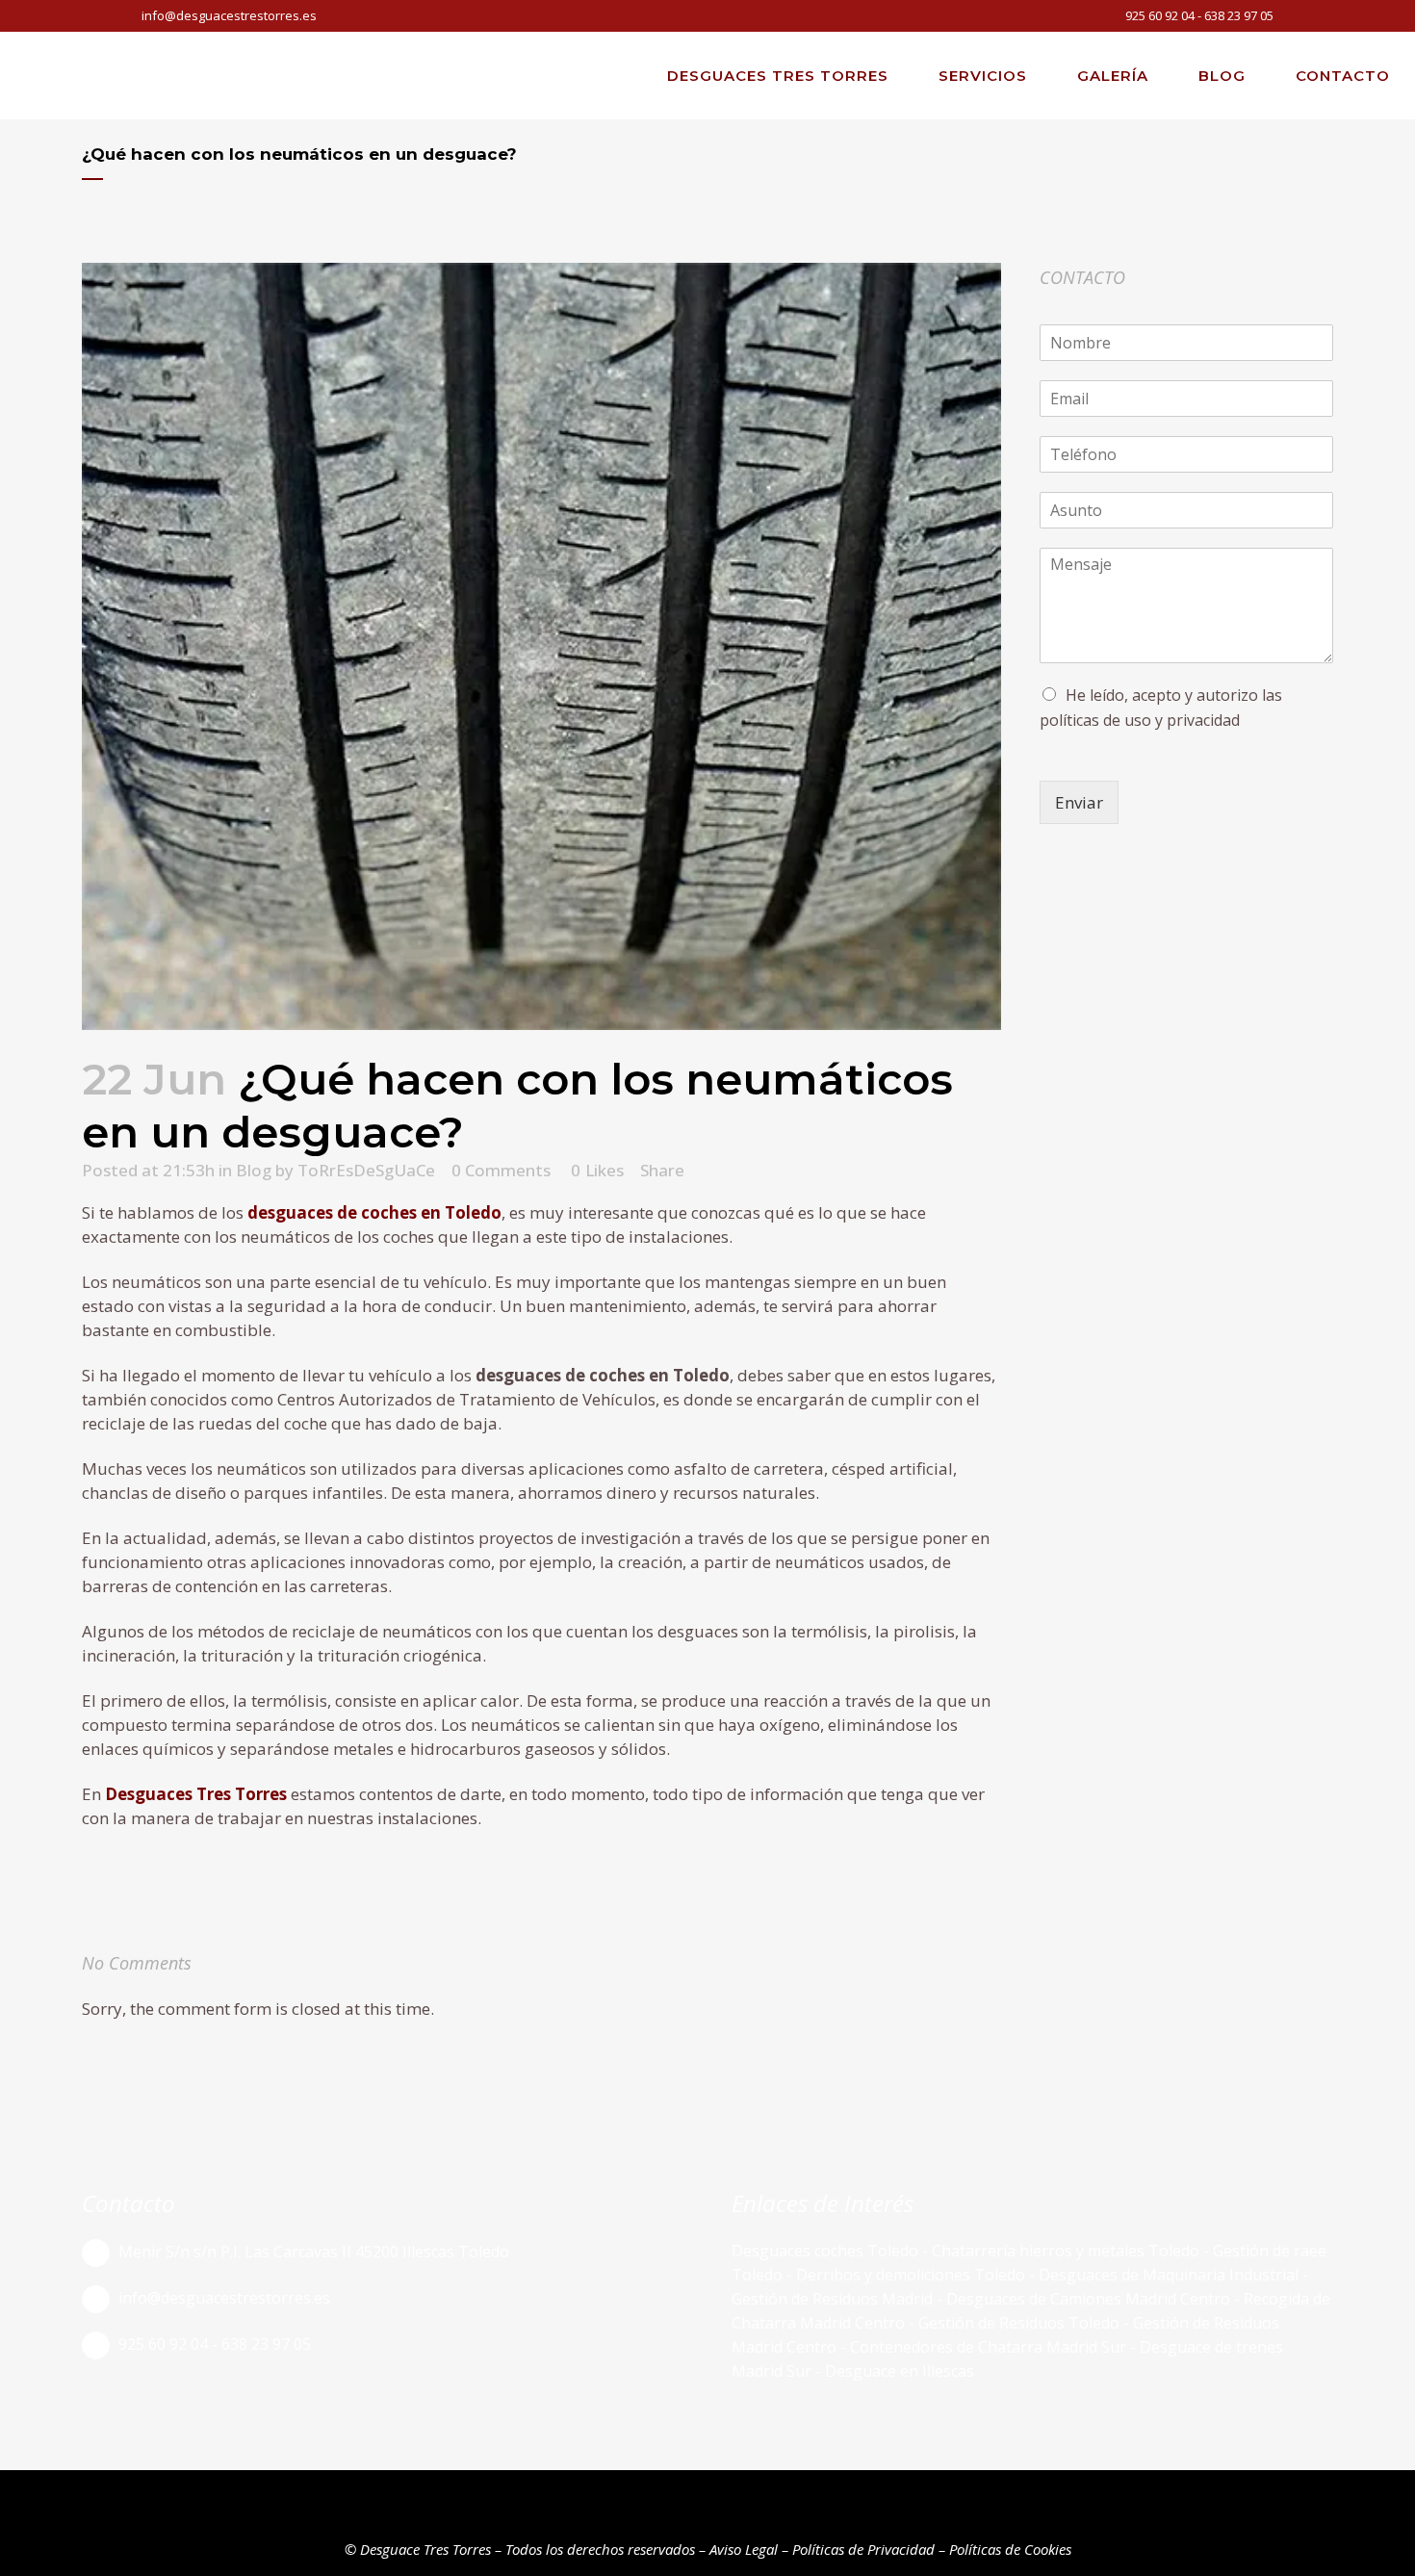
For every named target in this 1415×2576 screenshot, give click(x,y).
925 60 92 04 (1160, 15)
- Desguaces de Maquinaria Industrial (1164, 2275)
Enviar (1079, 802)
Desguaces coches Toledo (825, 2251)
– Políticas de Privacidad (856, 2549)
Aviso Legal (744, 2549)
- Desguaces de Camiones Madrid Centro (1085, 2299)
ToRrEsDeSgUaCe (366, 1170)
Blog (254, 1170)
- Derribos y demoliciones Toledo (904, 2275)
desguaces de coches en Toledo (374, 1212)
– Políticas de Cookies (1003, 2549)
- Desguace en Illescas (893, 2371)
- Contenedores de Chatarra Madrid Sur (985, 2347)
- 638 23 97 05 (1234, 15)
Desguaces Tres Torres (196, 1794)
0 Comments (501, 1170)
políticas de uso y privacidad (1140, 720)
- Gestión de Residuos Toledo (1014, 2323)
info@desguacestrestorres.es (229, 15)
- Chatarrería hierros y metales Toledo (1059, 2251)
